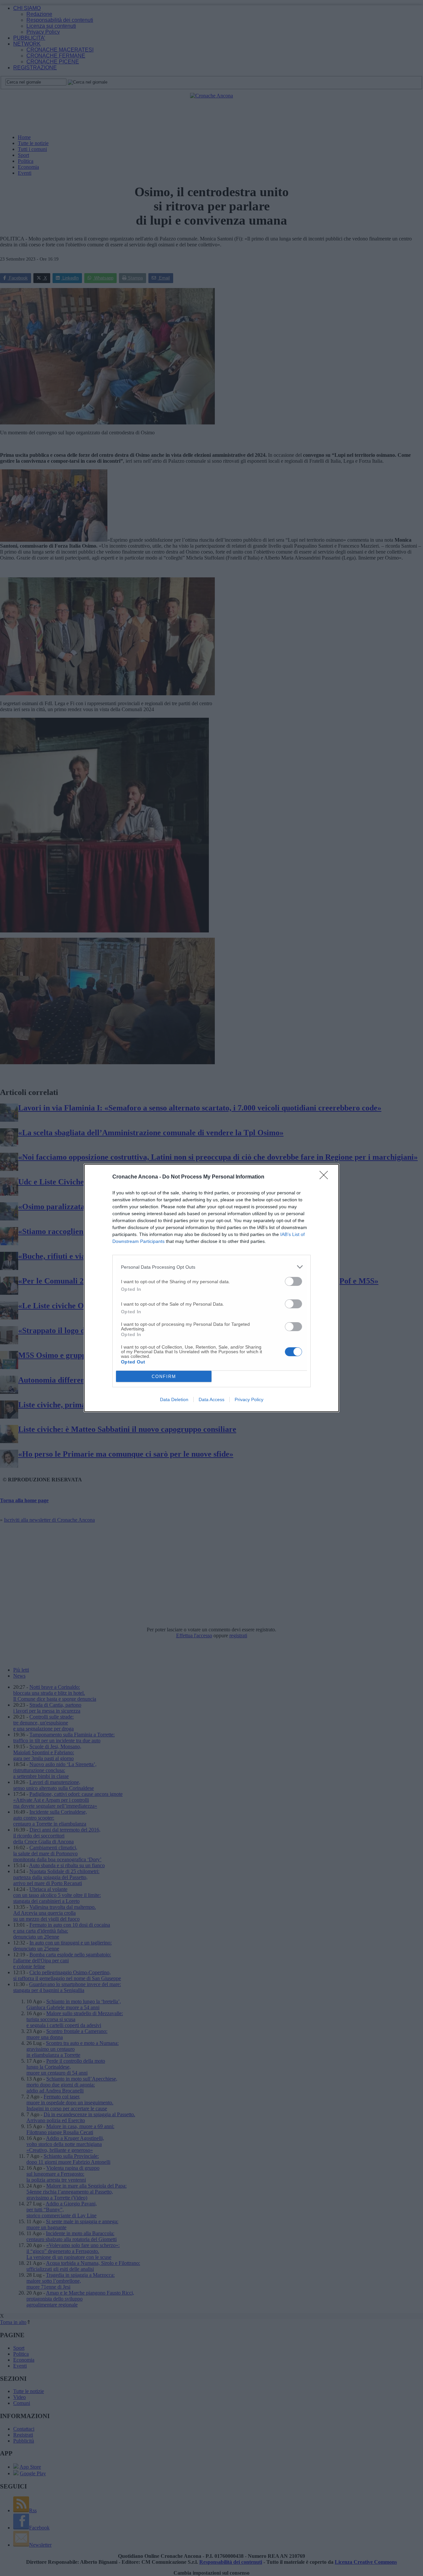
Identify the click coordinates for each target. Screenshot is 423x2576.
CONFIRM (164, 1377)
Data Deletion (174, 1399)
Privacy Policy (249, 1399)
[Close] (326, 1177)
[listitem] (211, 1267)
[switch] (293, 1281)
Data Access (211, 1399)
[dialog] (211, 1288)
